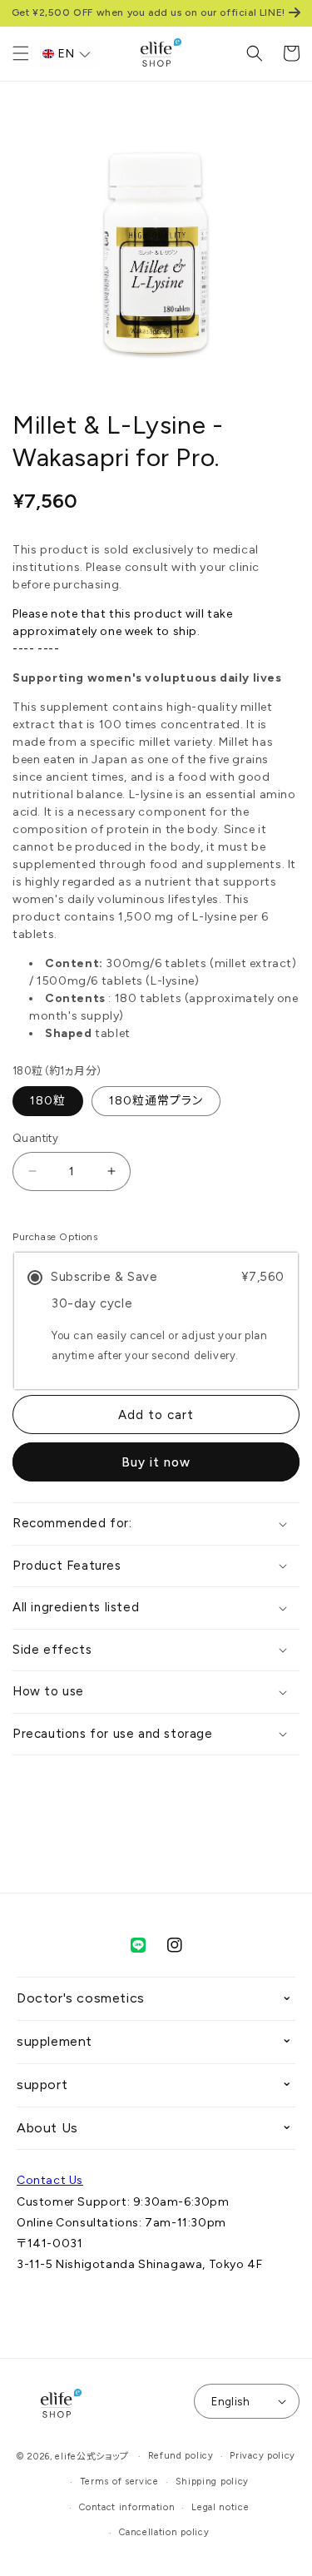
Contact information (127, 2507)
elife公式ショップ (92, 2457)
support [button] (42, 2085)
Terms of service (119, 2482)
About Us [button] (47, 2128)
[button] (21, 53)
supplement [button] (54, 2041)
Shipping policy (213, 2482)
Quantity (35, 1138)
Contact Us (50, 2180)
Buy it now (156, 1462)
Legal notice (220, 2507)
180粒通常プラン (156, 1101)
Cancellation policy (164, 2532)
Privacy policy (262, 2456)
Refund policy (181, 2456)
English (230, 2402)
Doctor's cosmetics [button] (81, 1998)
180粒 (48, 1101)
